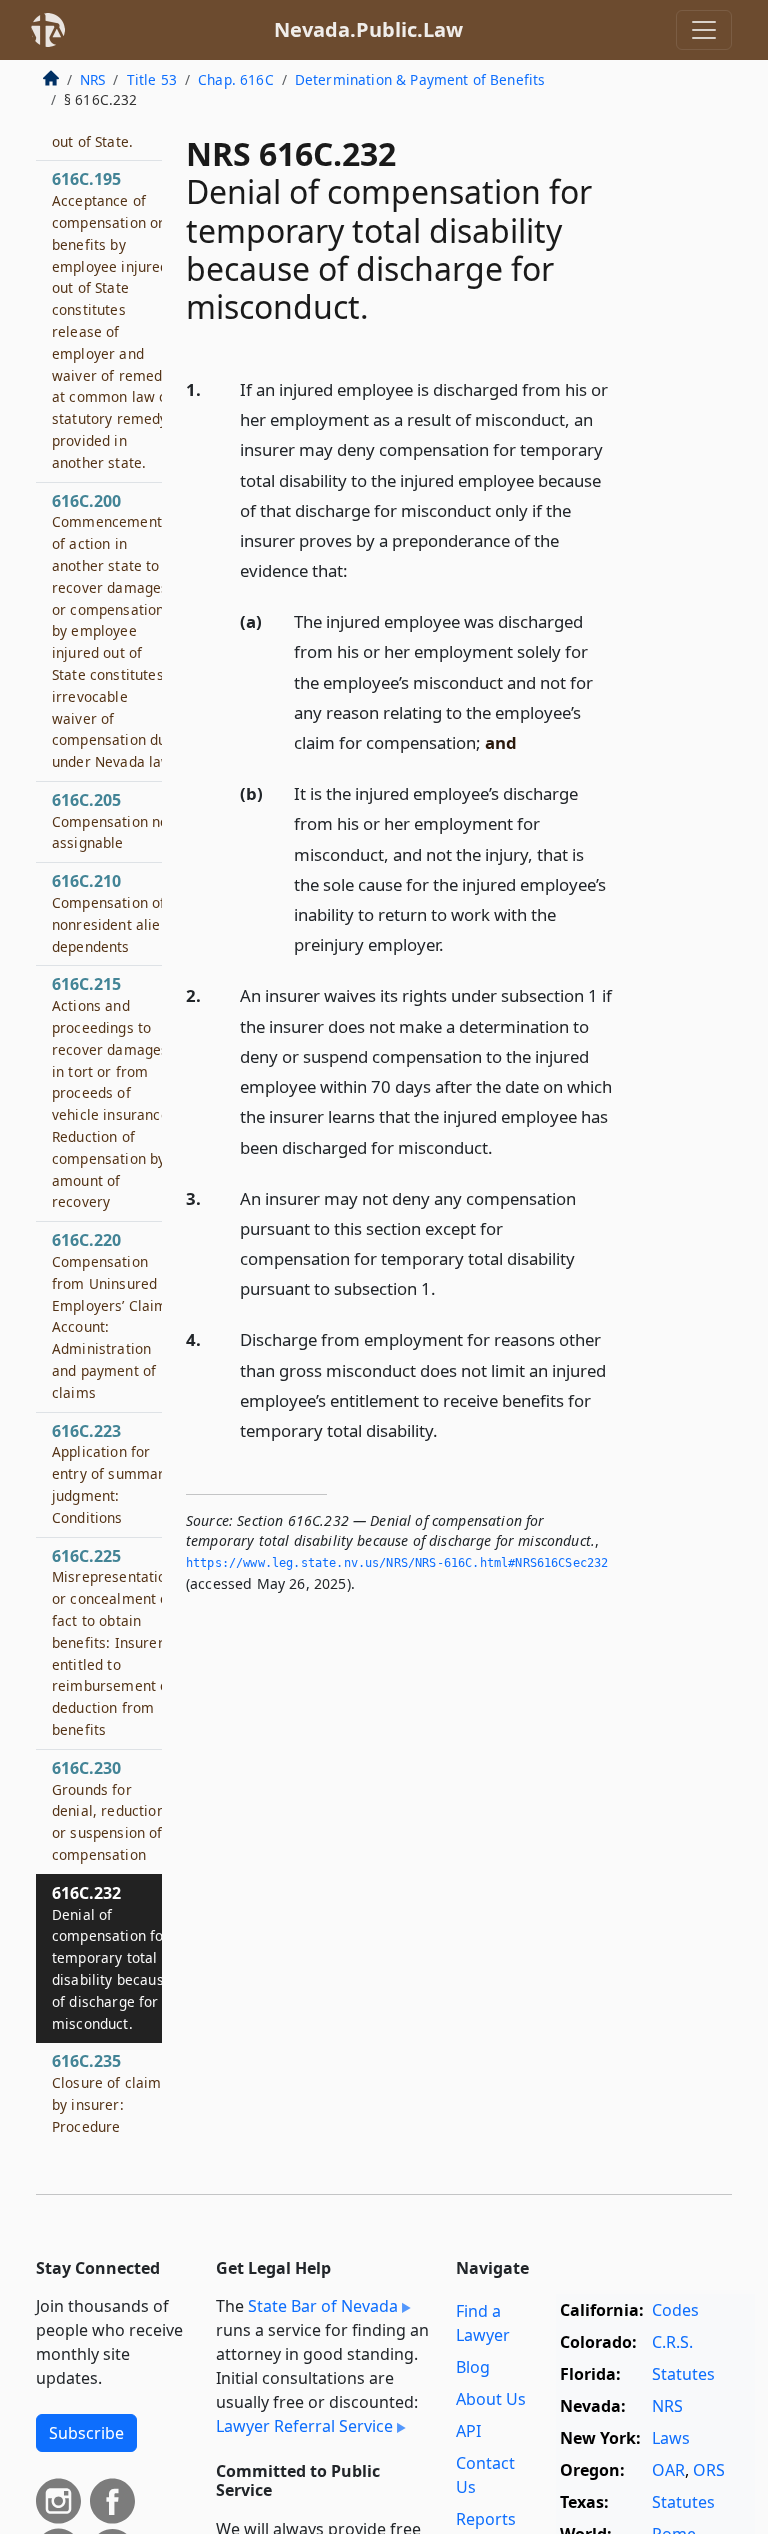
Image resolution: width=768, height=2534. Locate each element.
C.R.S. (672, 2342)
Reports (486, 2519)
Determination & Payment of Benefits (420, 79)
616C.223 (112, 1473)
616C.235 (107, 2092)
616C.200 (113, 631)
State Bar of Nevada (323, 2306)
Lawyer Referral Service (304, 2426)
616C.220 (110, 1315)
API (468, 2431)
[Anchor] (359, 569)
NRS (92, 79)
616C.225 (113, 1642)
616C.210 (110, 912)
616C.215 (112, 1092)
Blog (473, 2367)
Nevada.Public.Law (368, 29)
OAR (668, 2470)
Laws (671, 2438)
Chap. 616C (236, 79)
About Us (491, 2399)
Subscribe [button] (86, 2433)
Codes (675, 2310)
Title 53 (152, 79)
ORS (709, 2470)
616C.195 (113, 319)
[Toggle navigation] (704, 30)
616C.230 (108, 1810)
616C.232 (112, 1957)
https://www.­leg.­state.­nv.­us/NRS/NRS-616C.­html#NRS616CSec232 (397, 1563)
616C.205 (113, 821)
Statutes (683, 2374)
